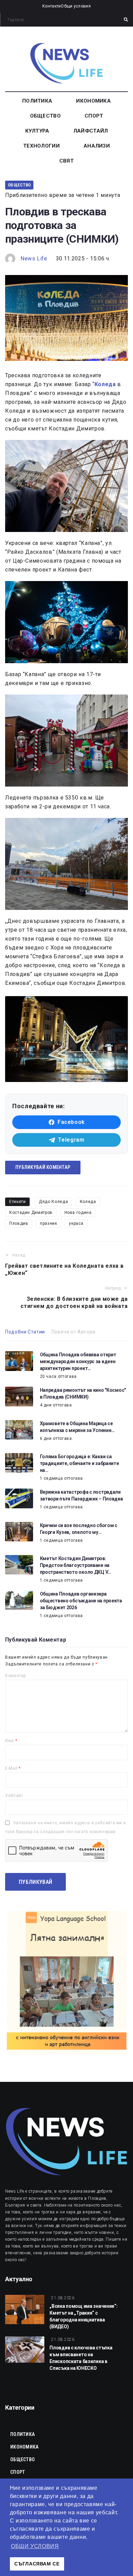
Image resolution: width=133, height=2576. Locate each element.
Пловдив (19, 1223)
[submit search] (126, 20)
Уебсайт (14, 1796)
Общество (19, 185)
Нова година (78, 1213)
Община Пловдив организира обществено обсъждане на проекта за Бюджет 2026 (81, 1601)
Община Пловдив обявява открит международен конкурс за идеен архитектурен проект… (78, 1361)
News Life (34, 258)
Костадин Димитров (31, 1213)
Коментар (16, 1676)
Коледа (88, 1202)
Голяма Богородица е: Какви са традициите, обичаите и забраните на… (79, 1463)
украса (76, 1223)
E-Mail (13, 1768)
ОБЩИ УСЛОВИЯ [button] (35, 2546)
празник (48, 1223)
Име (11, 1741)
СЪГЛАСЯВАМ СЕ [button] (37, 2564)
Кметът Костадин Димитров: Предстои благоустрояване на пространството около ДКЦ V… (76, 1565)
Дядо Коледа (53, 1202)
